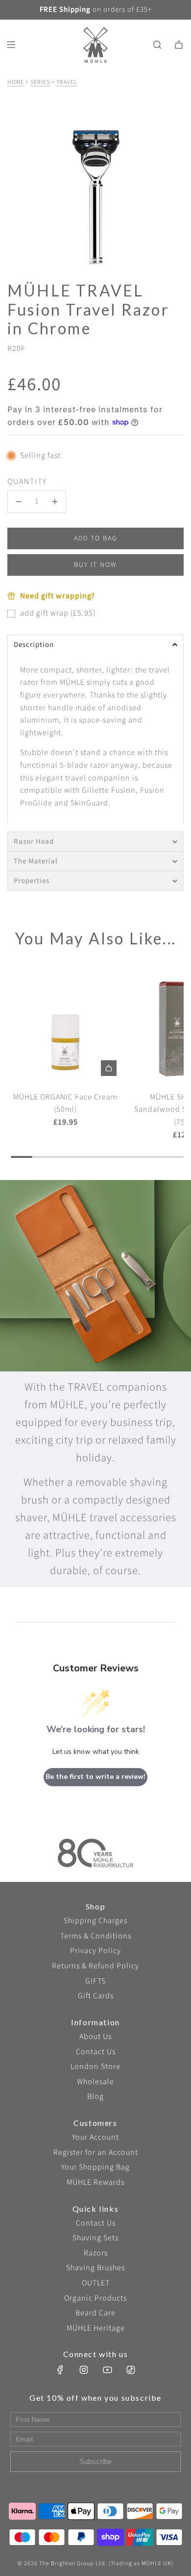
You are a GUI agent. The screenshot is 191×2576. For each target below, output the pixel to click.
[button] (95, 644)
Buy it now (95, 565)
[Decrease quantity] (19, 502)
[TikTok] (131, 2370)
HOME (16, 82)
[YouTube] (107, 2370)
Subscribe (95, 2461)
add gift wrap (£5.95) (58, 613)
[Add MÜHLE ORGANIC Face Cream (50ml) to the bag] (109, 1068)
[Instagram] (84, 2370)
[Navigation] (11, 45)
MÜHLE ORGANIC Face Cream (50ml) (65, 1103)
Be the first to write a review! (95, 1777)
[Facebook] (60, 2370)
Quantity (27, 482)
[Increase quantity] (55, 502)
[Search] (157, 45)
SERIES (40, 82)
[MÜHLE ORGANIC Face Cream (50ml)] (66, 1025)
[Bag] (179, 45)
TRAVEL (67, 82)
